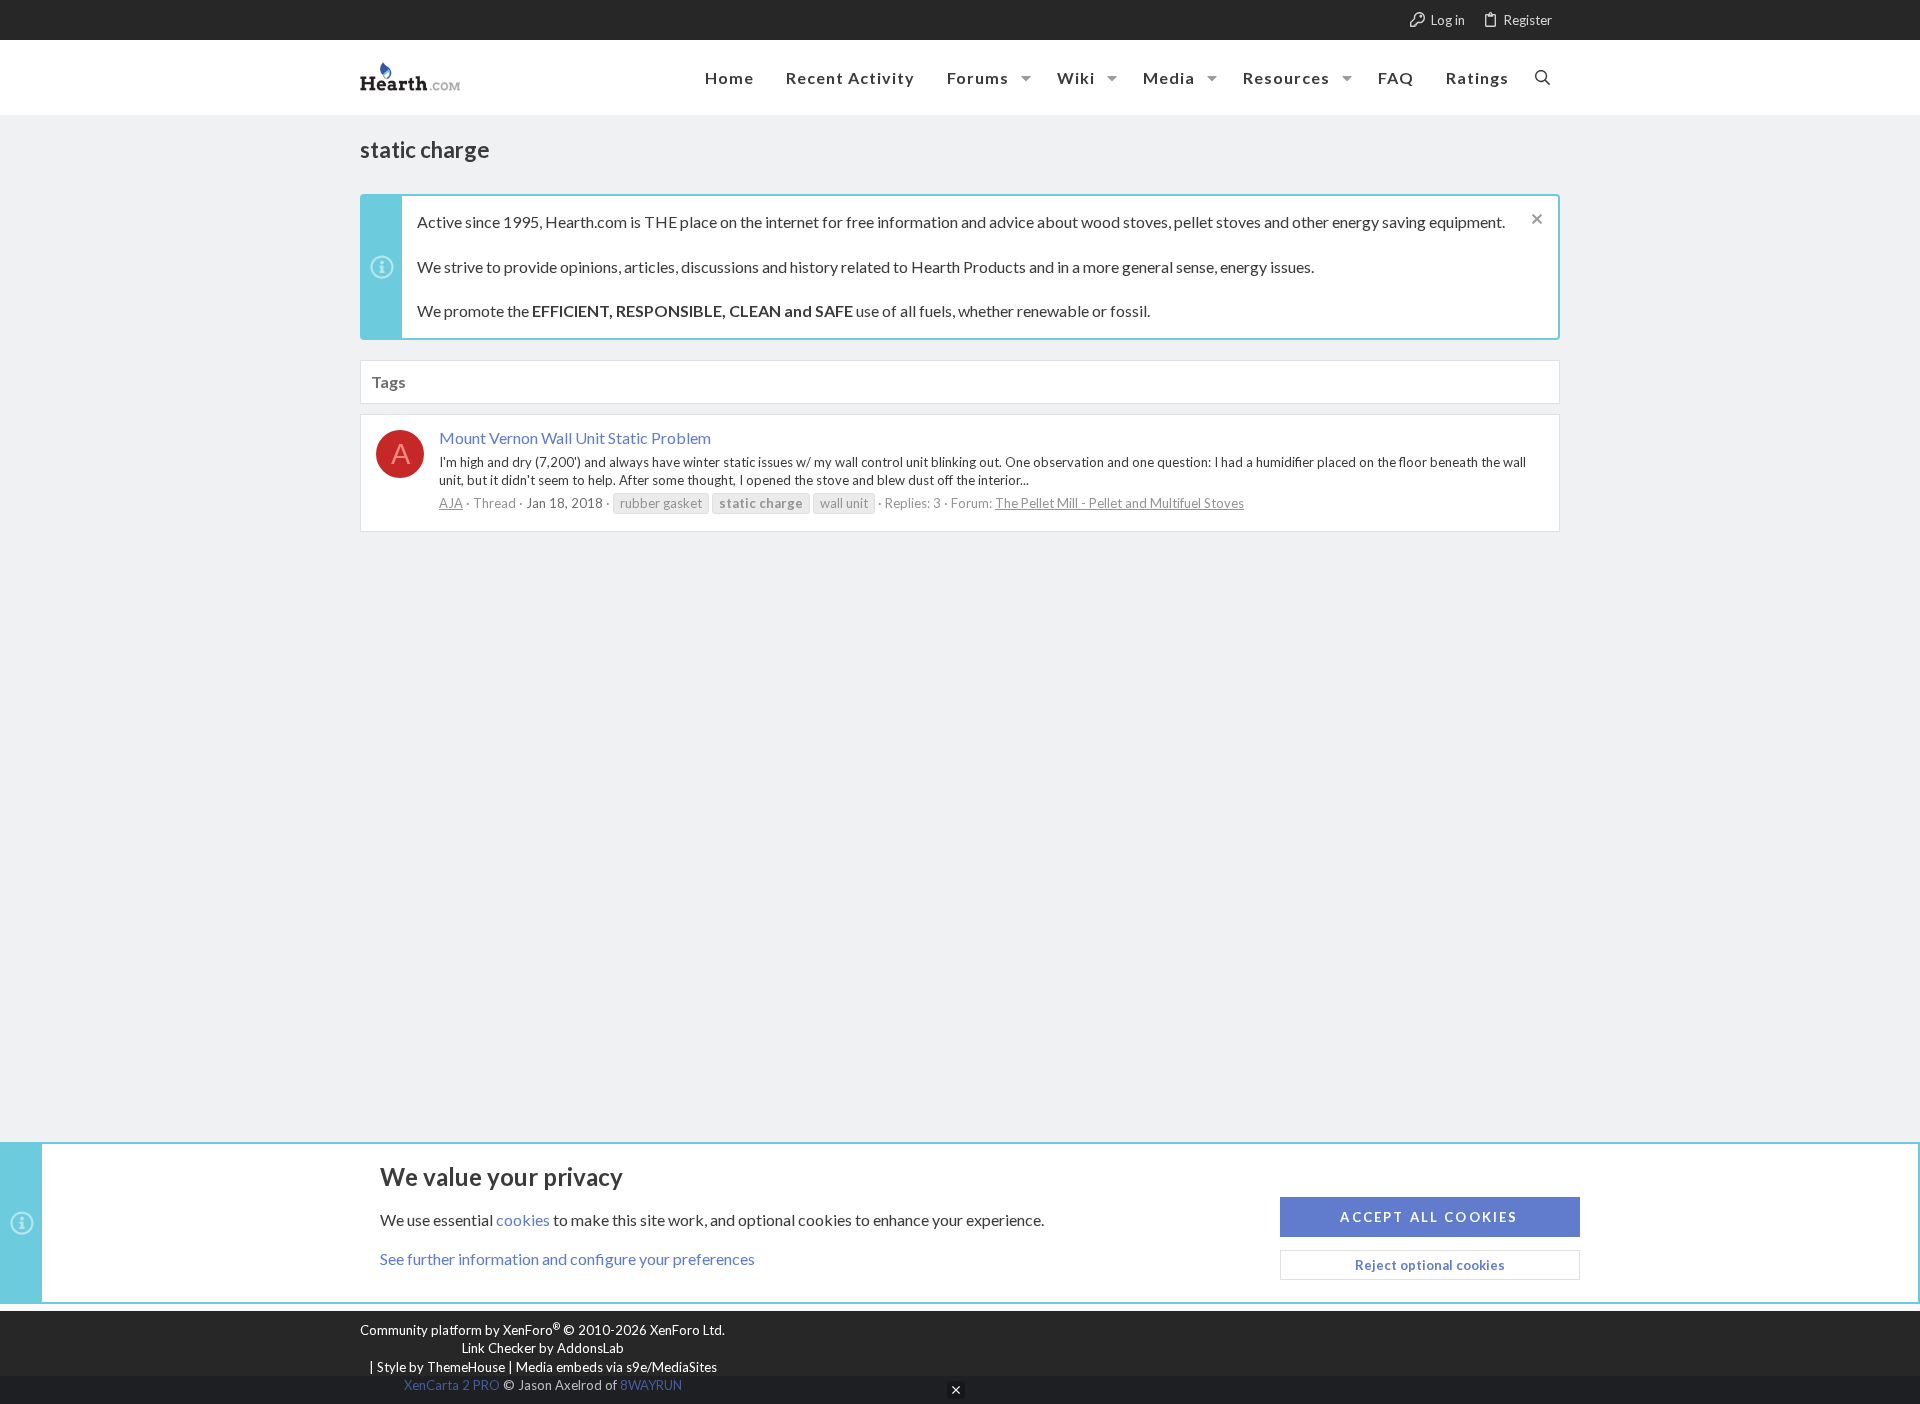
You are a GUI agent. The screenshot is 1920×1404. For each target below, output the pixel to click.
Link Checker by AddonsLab (543, 1348)
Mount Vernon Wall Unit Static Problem (575, 437)
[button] (1026, 78)
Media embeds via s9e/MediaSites (616, 1367)
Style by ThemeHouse (441, 1367)
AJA (451, 503)
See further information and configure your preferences (567, 1258)
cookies (523, 1219)
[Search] (1542, 77)
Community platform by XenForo (542, 1330)
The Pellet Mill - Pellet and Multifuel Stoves (1119, 503)
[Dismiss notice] (1534, 221)
